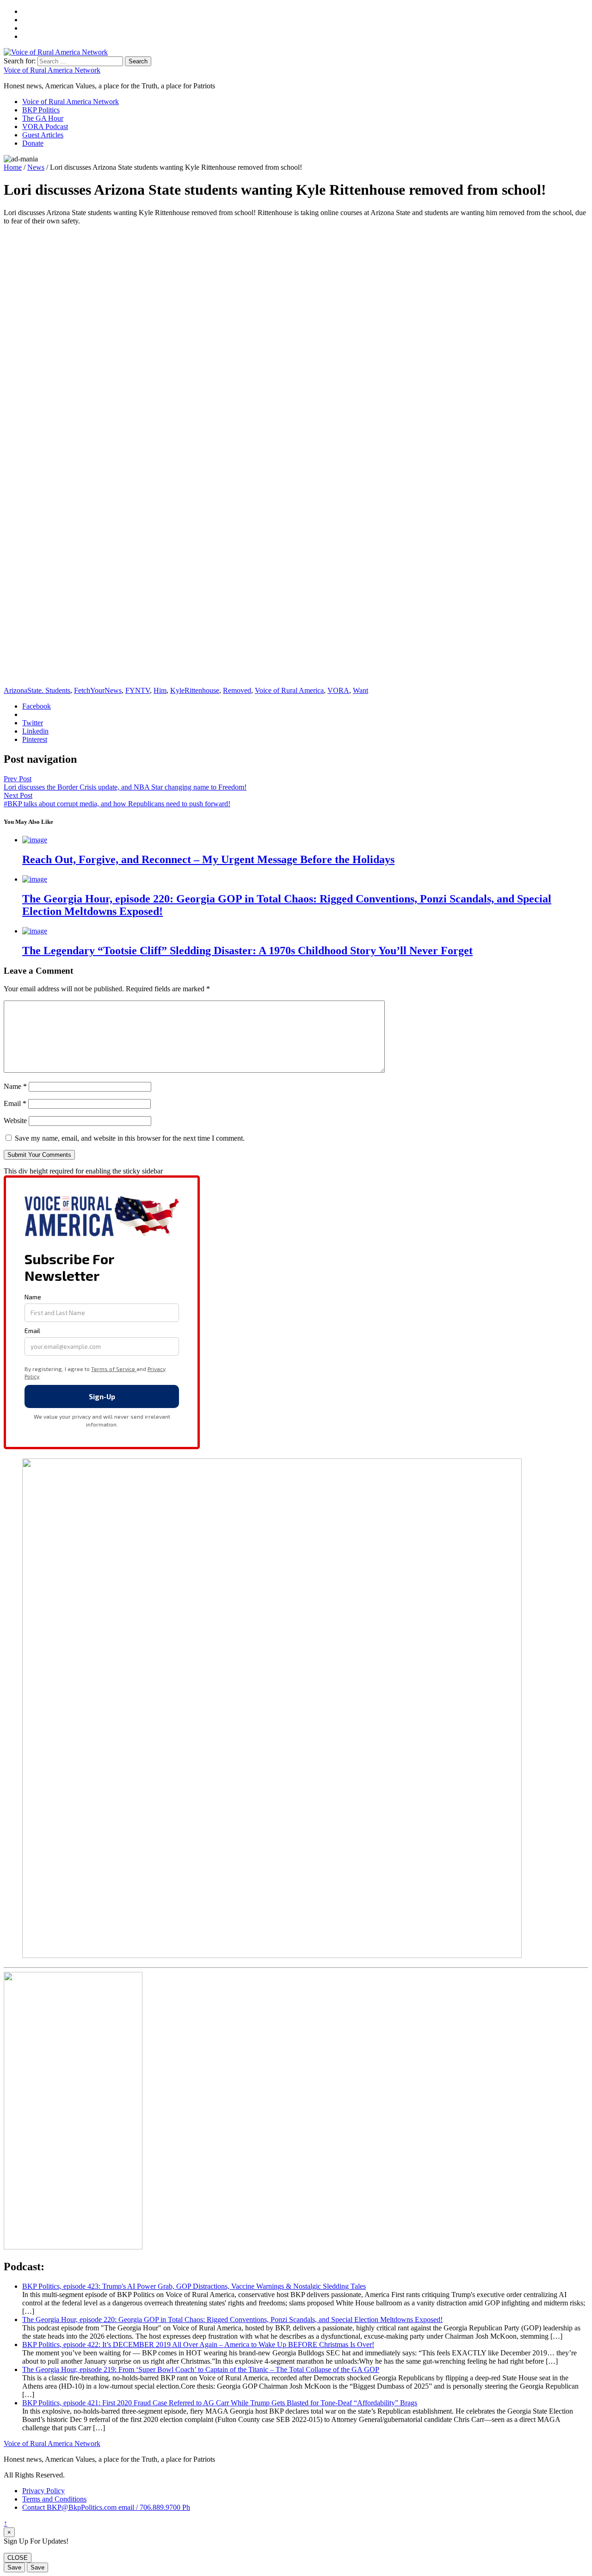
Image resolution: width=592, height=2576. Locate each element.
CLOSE (18, 2558)
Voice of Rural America (289, 690)
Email (15, 1103)
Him (160, 690)
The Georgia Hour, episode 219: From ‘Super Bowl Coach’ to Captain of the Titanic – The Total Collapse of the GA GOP (201, 2369)
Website (15, 1121)
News (36, 167)
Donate (33, 143)
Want (361, 690)
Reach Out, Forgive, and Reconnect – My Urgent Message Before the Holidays (208, 859)
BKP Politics (41, 110)
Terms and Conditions (54, 2499)
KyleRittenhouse (195, 690)
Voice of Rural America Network (52, 70)
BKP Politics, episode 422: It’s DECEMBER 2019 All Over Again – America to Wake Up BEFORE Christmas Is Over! (198, 2344)
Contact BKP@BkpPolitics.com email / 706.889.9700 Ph (106, 2507)
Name (15, 1086)
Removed (237, 690)
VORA (338, 690)
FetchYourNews (98, 690)
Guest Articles (43, 135)
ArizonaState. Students (37, 690)
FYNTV (138, 690)
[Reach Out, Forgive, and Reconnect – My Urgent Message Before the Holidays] (35, 840)
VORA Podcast (45, 127)
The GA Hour (43, 118)
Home (13, 167)
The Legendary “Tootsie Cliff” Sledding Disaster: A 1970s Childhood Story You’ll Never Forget (247, 951)
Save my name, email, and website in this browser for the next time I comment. (130, 1138)
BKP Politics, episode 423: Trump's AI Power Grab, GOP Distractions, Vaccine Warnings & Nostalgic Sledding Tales (194, 2286)
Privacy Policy (43, 2491)
